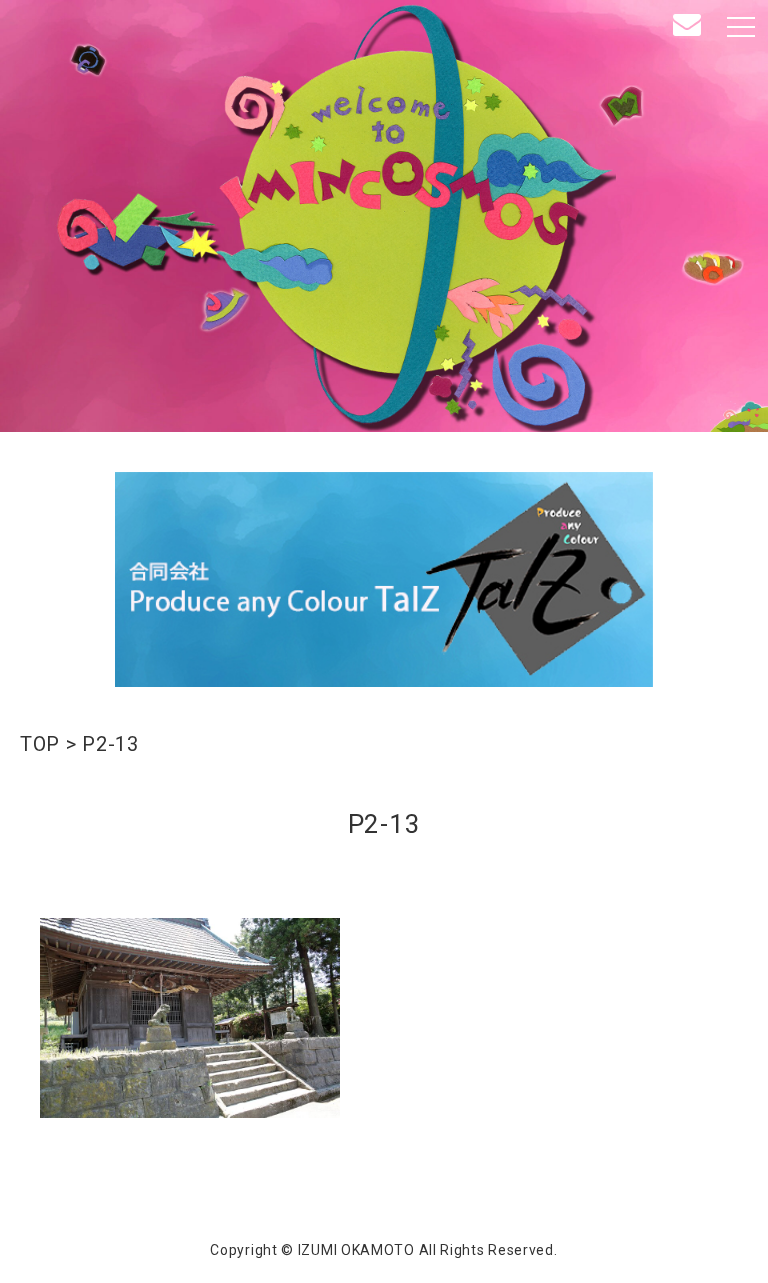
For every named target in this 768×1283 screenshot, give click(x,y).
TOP (40, 744)
